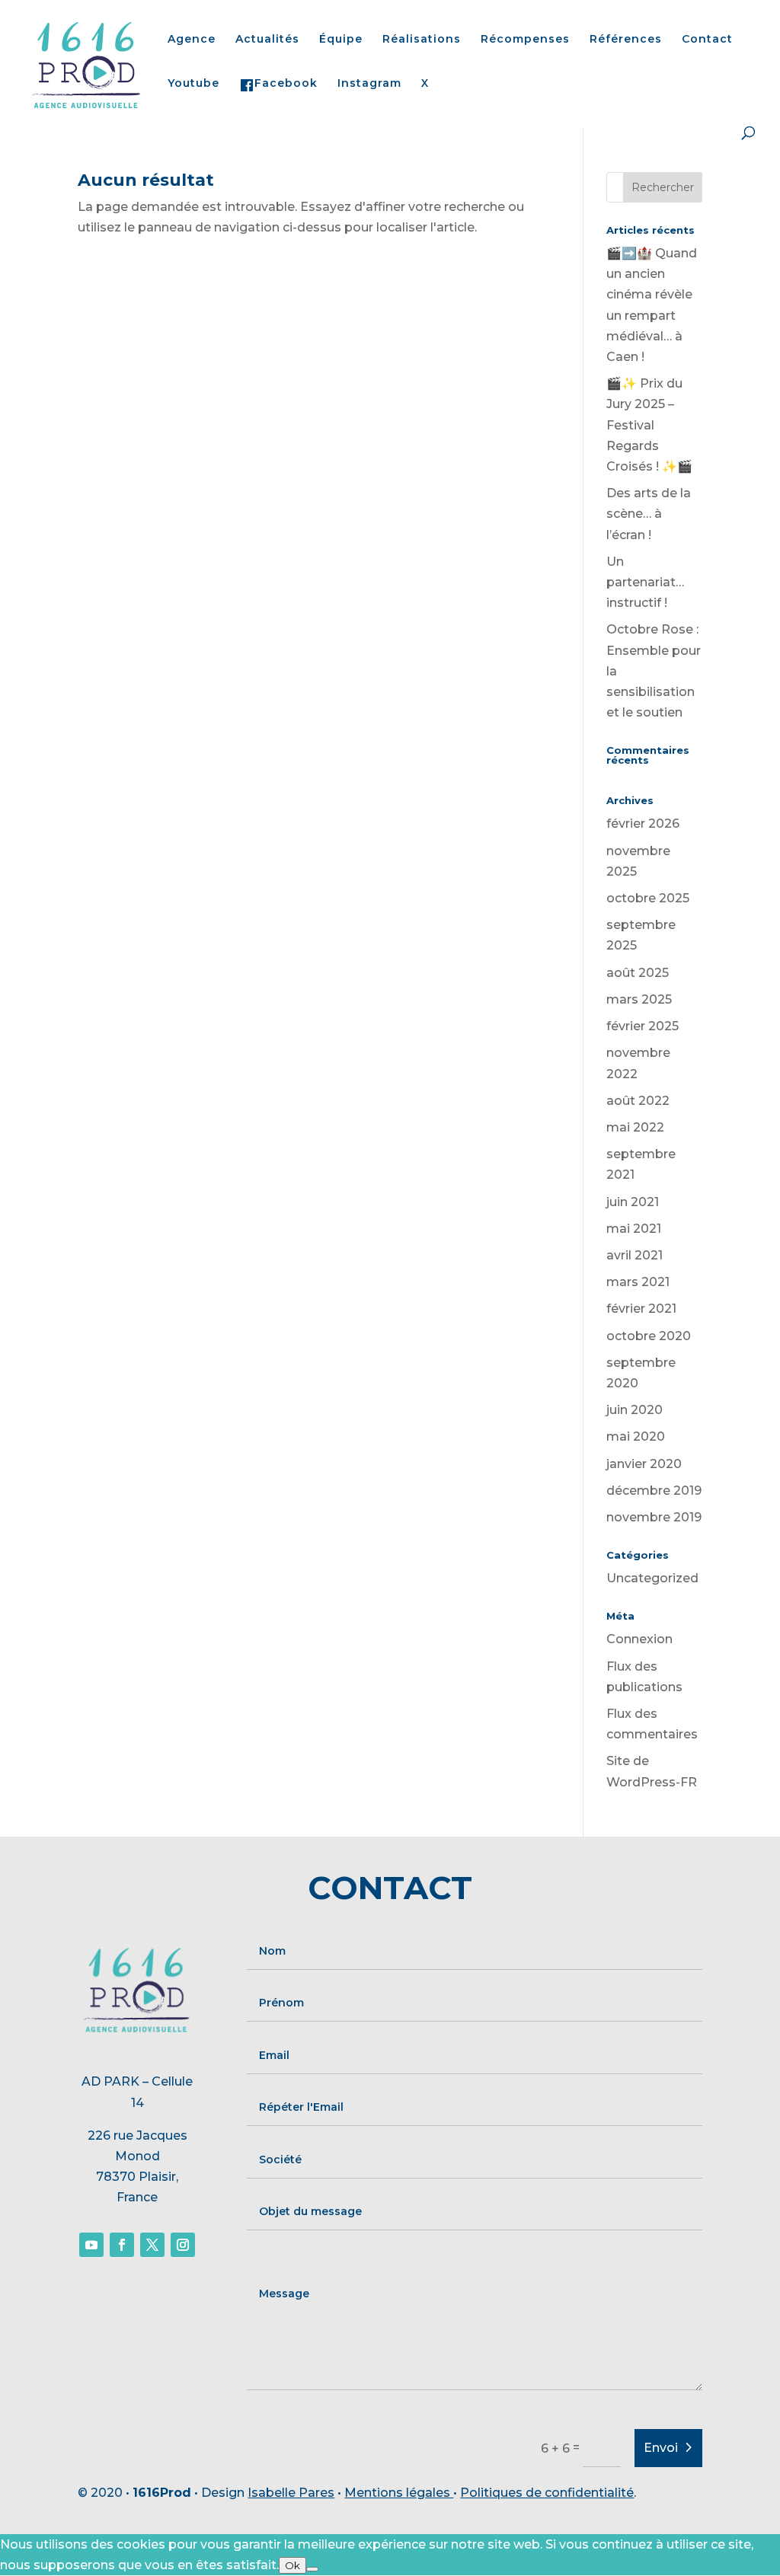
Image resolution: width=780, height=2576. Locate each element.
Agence (192, 40)
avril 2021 (635, 1255)
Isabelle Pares (291, 2493)
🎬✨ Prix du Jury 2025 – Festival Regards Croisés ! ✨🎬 (649, 425)
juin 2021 (633, 1202)
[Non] (312, 2569)
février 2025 (643, 1026)
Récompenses (525, 40)
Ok (292, 2565)
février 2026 (643, 824)
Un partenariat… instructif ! (645, 582)
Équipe (341, 40)
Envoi (661, 2448)
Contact (707, 40)
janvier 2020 (644, 1464)
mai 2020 (636, 1436)
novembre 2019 (654, 1517)
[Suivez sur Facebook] (122, 2245)
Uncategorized (652, 1578)
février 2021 (641, 1309)
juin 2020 (635, 1410)
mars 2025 (639, 999)
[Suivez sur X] (152, 2245)
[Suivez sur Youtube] (91, 2245)
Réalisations (422, 40)
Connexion (639, 1639)
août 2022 (638, 1101)
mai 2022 (635, 1127)
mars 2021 (638, 1282)
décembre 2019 (654, 1491)
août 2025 (638, 973)
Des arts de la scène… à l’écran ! (649, 514)
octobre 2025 (648, 898)
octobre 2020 (649, 1336)
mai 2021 (634, 1229)
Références (626, 40)
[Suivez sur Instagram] (183, 2245)
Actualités (267, 40)
